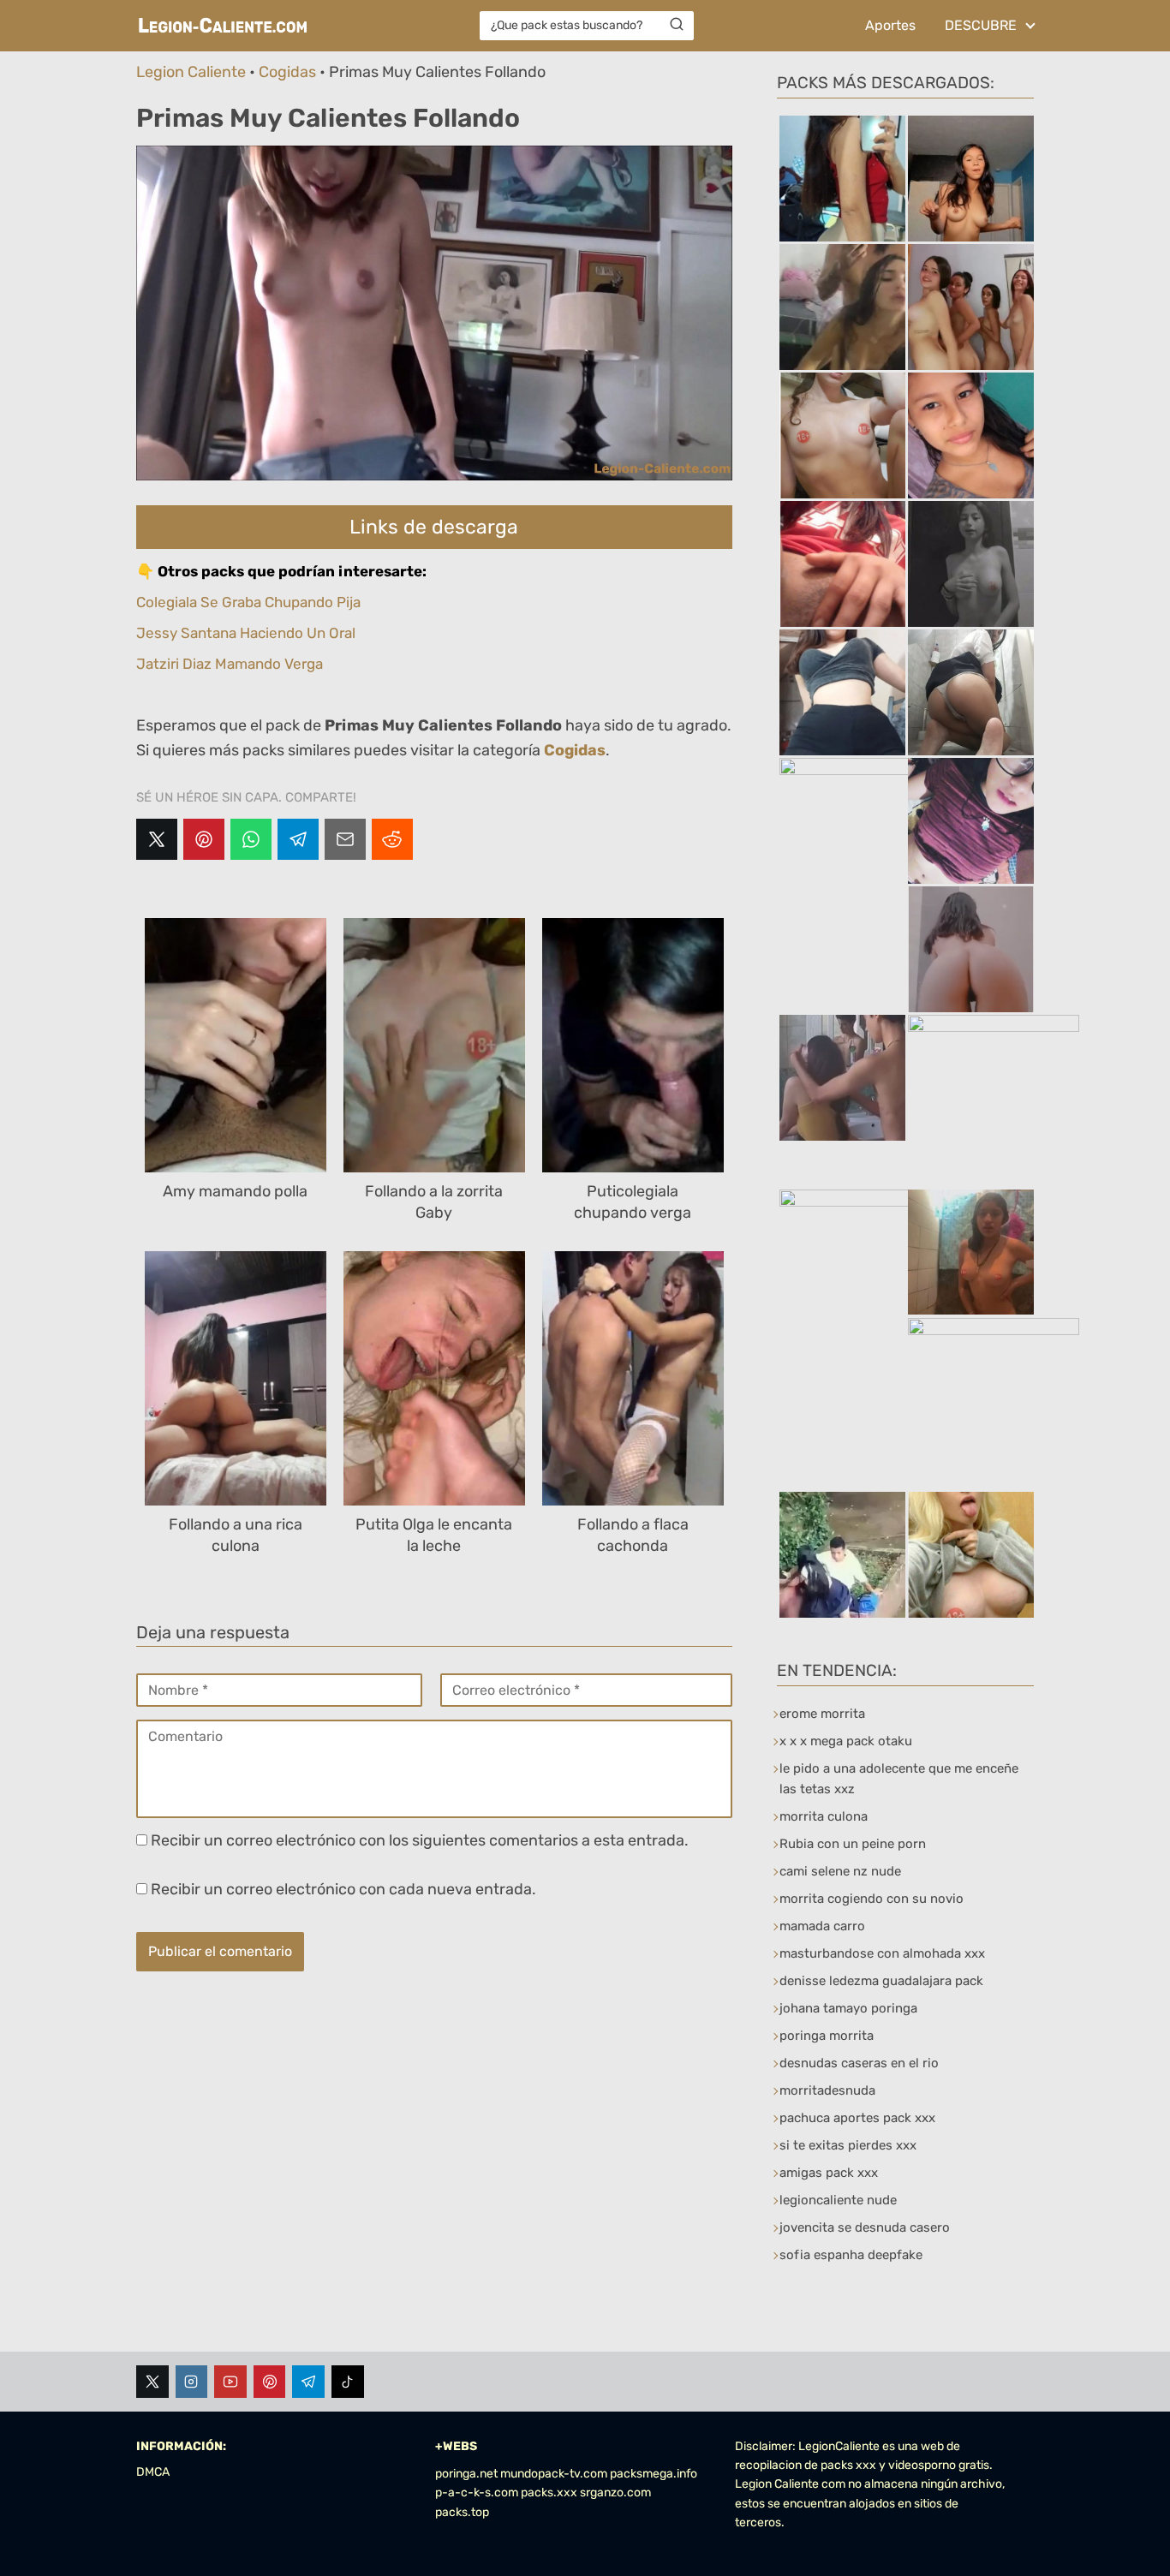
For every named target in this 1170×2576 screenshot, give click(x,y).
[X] (157, 839)
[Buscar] (677, 25)
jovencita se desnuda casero (865, 2227)
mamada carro (822, 1926)
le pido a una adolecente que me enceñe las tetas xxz (899, 1779)
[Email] (345, 839)
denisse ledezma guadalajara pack (881, 1981)
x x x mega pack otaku (846, 1741)
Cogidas (287, 72)
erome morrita (822, 1714)
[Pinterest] (204, 839)
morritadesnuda (827, 2090)
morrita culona (824, 1816)
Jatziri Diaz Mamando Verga (230, 664)
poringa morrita (827, 2036)
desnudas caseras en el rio (859, 2063)
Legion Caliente (191, 72)
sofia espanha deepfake (851, 2255)
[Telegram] (298, 839)
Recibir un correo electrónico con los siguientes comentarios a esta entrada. (420, 1840)
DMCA (153, 2472)
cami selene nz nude (840, 1871)
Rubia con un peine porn (853, 1844)
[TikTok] (348, 2382)
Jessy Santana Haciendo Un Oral (246, 633)
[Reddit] (392, 839)
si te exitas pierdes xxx (848, 2145)
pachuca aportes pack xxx (857, 2118)
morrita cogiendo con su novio (872, 1899)
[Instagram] (192, 2382)
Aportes (890, 25)
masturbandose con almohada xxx (882, 1953)
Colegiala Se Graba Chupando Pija (248, 602)
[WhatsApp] (251, 839)
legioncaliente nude (838, 2200)
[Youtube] (230, 2382)
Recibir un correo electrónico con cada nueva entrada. (343, 1889)
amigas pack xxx (829, 2173)
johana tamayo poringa (848, 2008)
